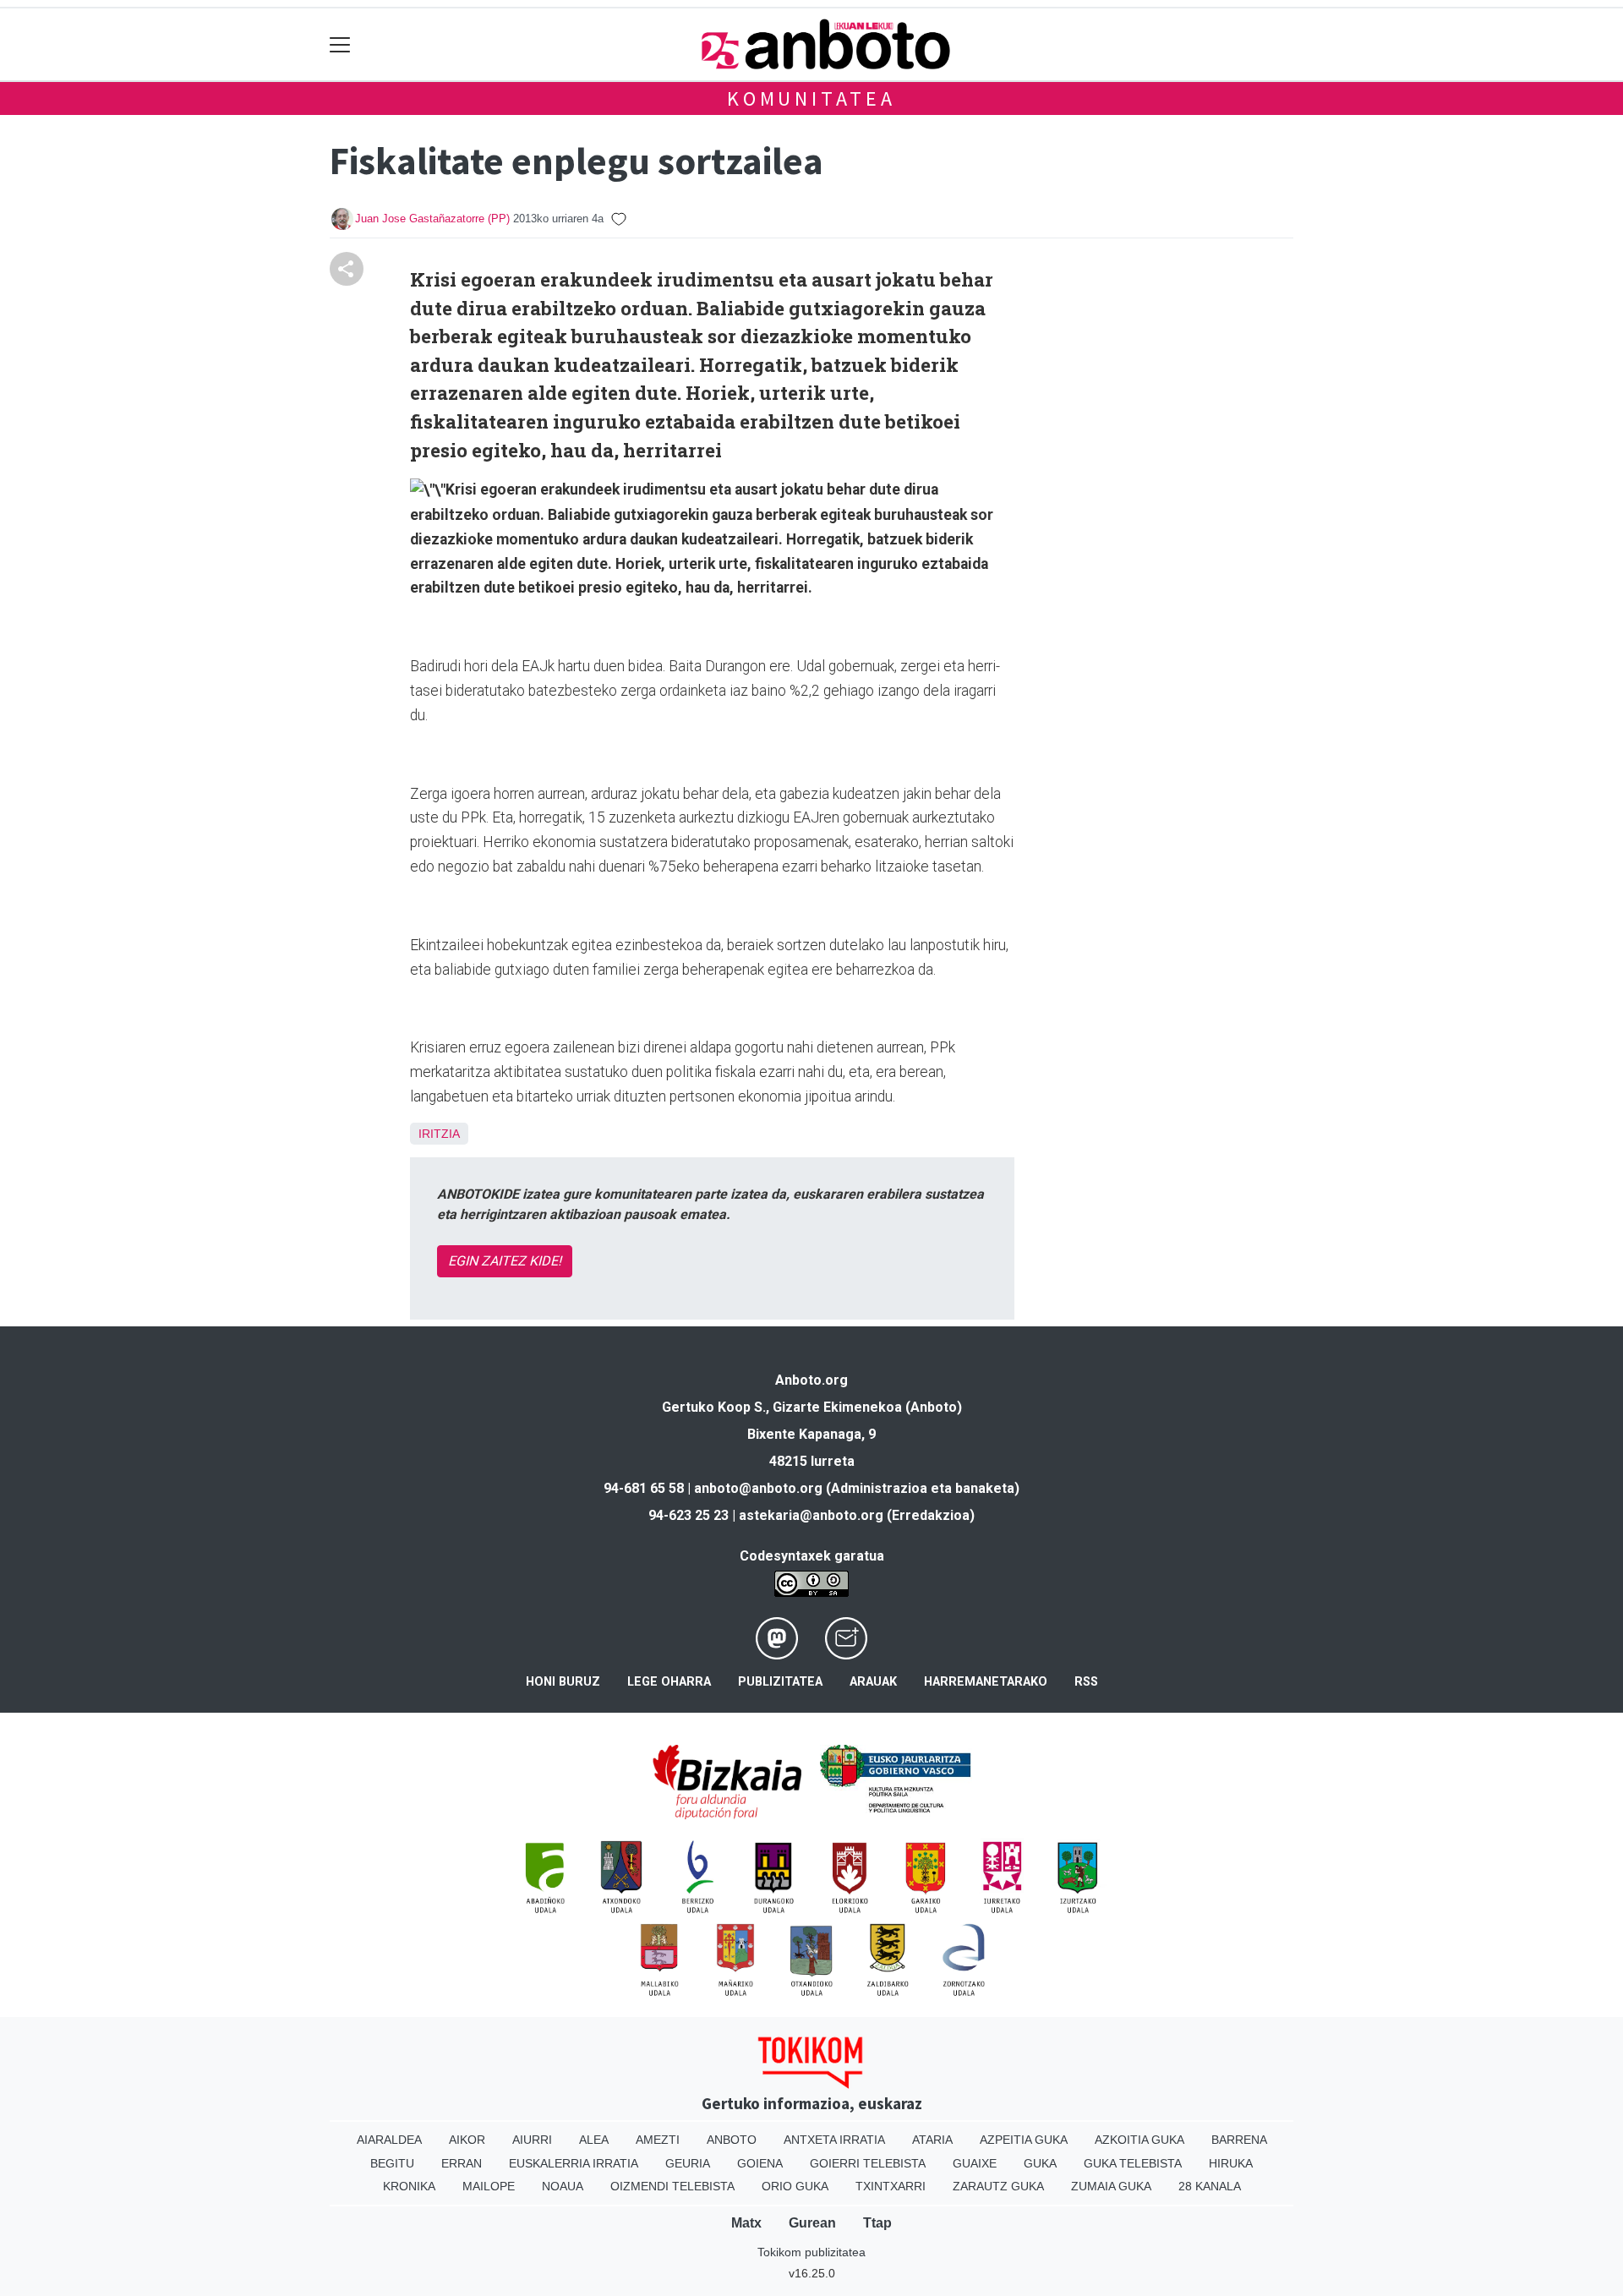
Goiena (760, 2163)
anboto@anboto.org (758, 1488)
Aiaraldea (389, 2140)
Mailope (489, 2186)
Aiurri (532, 2140)
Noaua (563, 2186)
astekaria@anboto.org (811, 1515)
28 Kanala (1210, 2186)
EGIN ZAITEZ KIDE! (505, 1261)
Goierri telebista (868, 2163)
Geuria (688, 2163)
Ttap (877, 2223)
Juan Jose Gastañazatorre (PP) (432, 219)
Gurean (812, 2223)
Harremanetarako (986, 1682)
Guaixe (975, 2163)
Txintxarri (891, 2186)
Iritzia (439, 1134)
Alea (594, 2140)
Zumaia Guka (1111, 2186)
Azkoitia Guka (1139, 2140)
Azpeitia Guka (1024, 2140)
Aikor (467, 2140)
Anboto (732, 2140)
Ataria (932, 2140)
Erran (462, 2163)
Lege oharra (669, 1682)
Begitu (392, 2163)
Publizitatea (780, 1682)
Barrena (1239, 2140)
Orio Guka (795, 2186)
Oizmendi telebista (672, 2186)
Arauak (873, 1682)
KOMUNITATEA (811, 98)
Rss (1086, 1682)
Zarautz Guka (998, 2186)
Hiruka (1231, 2163)
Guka (1040, 2163)
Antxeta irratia (834, 2140)
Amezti (658, 2140)
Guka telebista (1133, 2163)
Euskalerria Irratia (574, 2163)
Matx (746, 2223)
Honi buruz (563, 1682)
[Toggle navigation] (340, 44)
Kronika (409, 2186)
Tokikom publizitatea (811, 2252)
